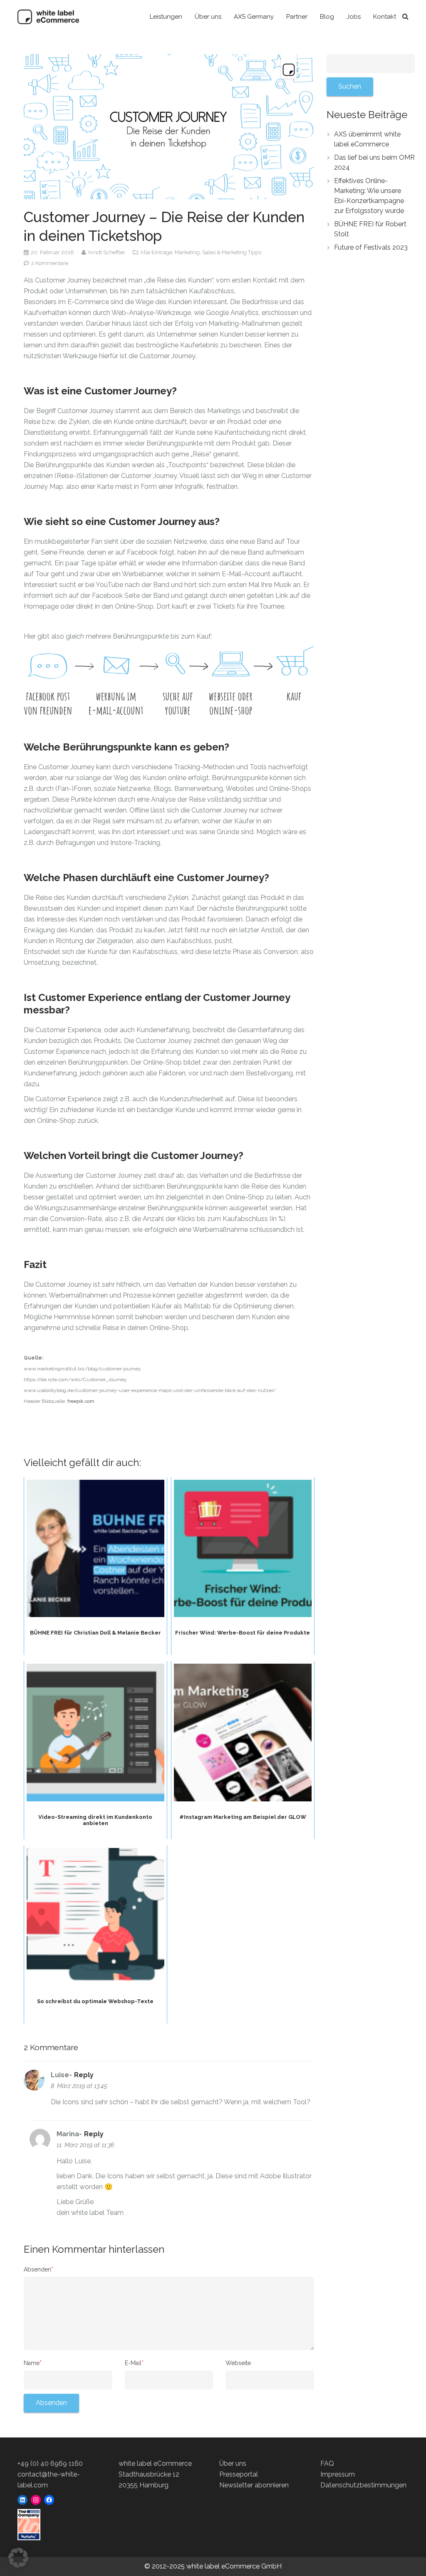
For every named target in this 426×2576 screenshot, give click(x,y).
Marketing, (188, 252)
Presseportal (239, 2474)
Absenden (38, 2269)
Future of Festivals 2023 (371, 247)
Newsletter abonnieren (254, 2485)
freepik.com (81, 1401)
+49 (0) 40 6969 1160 (50, 2463)
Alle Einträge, (157, 252)
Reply (84, 2075)
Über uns (233, 2463)
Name (33, 2363)
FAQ (327, 2463)
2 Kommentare (50, 263)
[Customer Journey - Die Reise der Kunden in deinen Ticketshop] (169, 126)
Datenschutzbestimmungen (363, 2485)
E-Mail (134, 2363)
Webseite (238, 2363)
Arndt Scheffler (107, 252)
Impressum (338, 2474)
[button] (18, 2558)
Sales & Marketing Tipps (232, 252)
